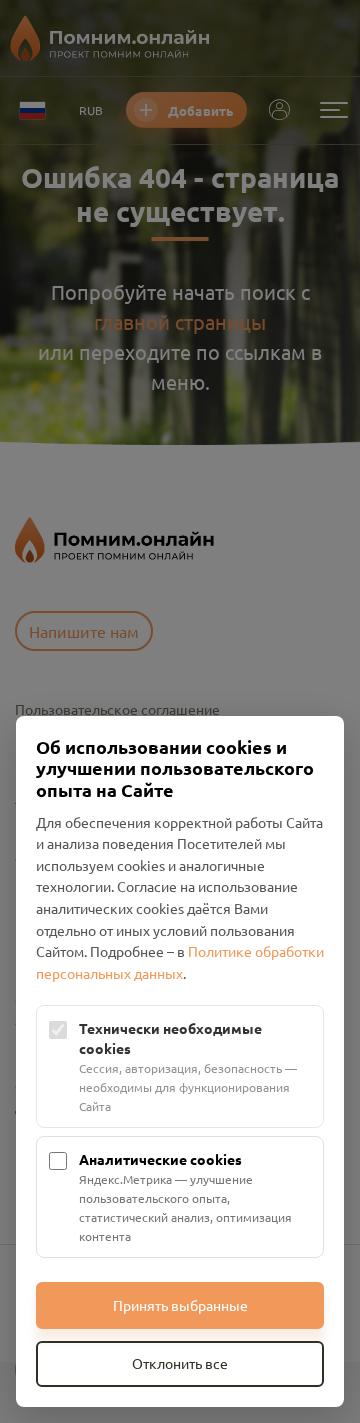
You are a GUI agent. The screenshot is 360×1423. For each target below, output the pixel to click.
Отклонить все (180, 1363)
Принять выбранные (180, 1305)
